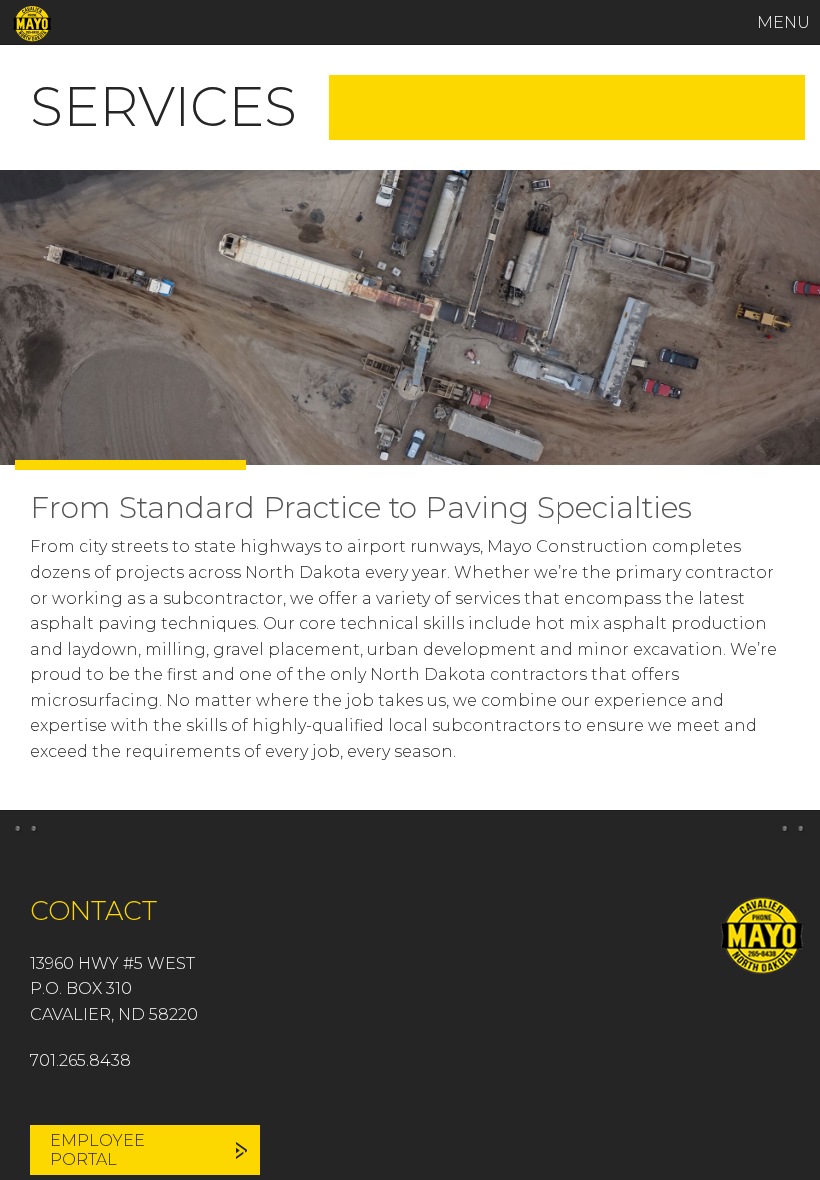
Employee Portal (97, 1150)
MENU (783, 22)
